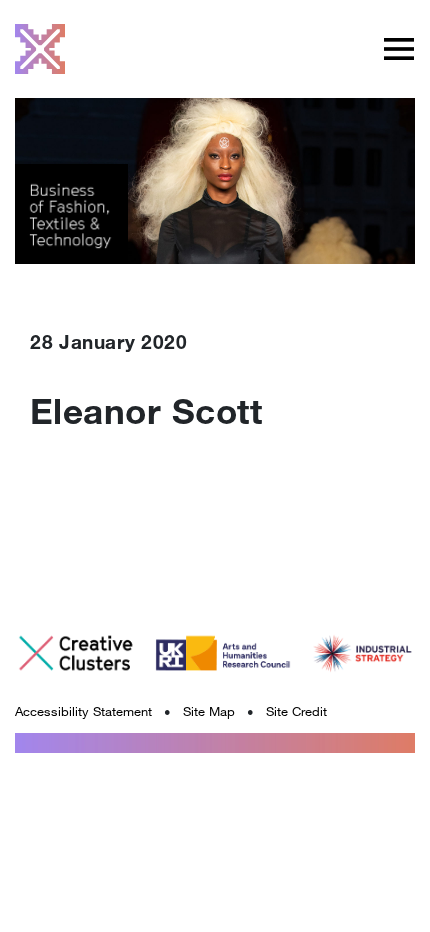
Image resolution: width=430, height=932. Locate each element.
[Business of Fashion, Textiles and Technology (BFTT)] (40, 49)
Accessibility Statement (83, 711)
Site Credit (296, 711)
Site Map (209, 711)
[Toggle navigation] (399, 49)
